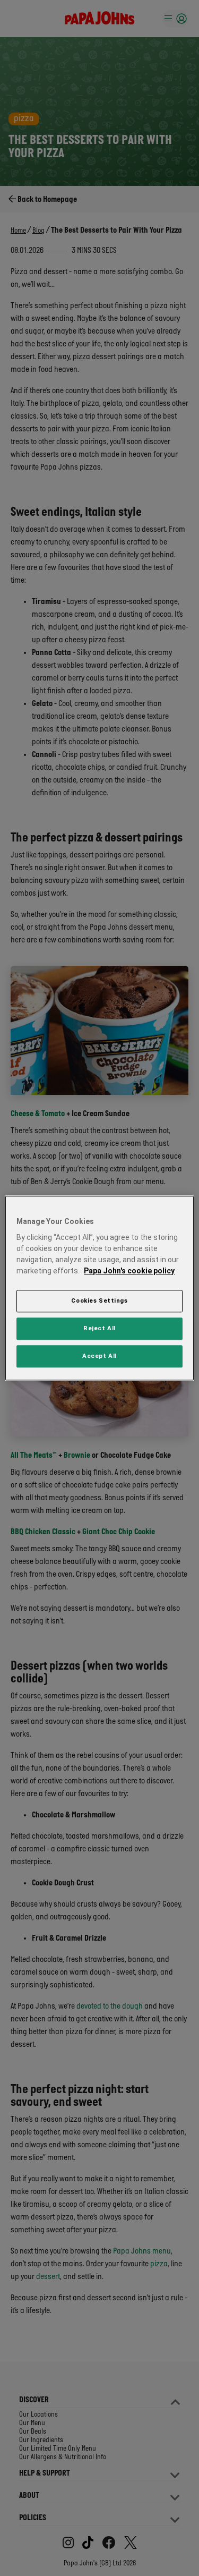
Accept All (99, 1356)
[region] (99, 1288)
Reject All (99, 1328)
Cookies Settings (99, 1300)
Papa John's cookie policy (129, 1271)
